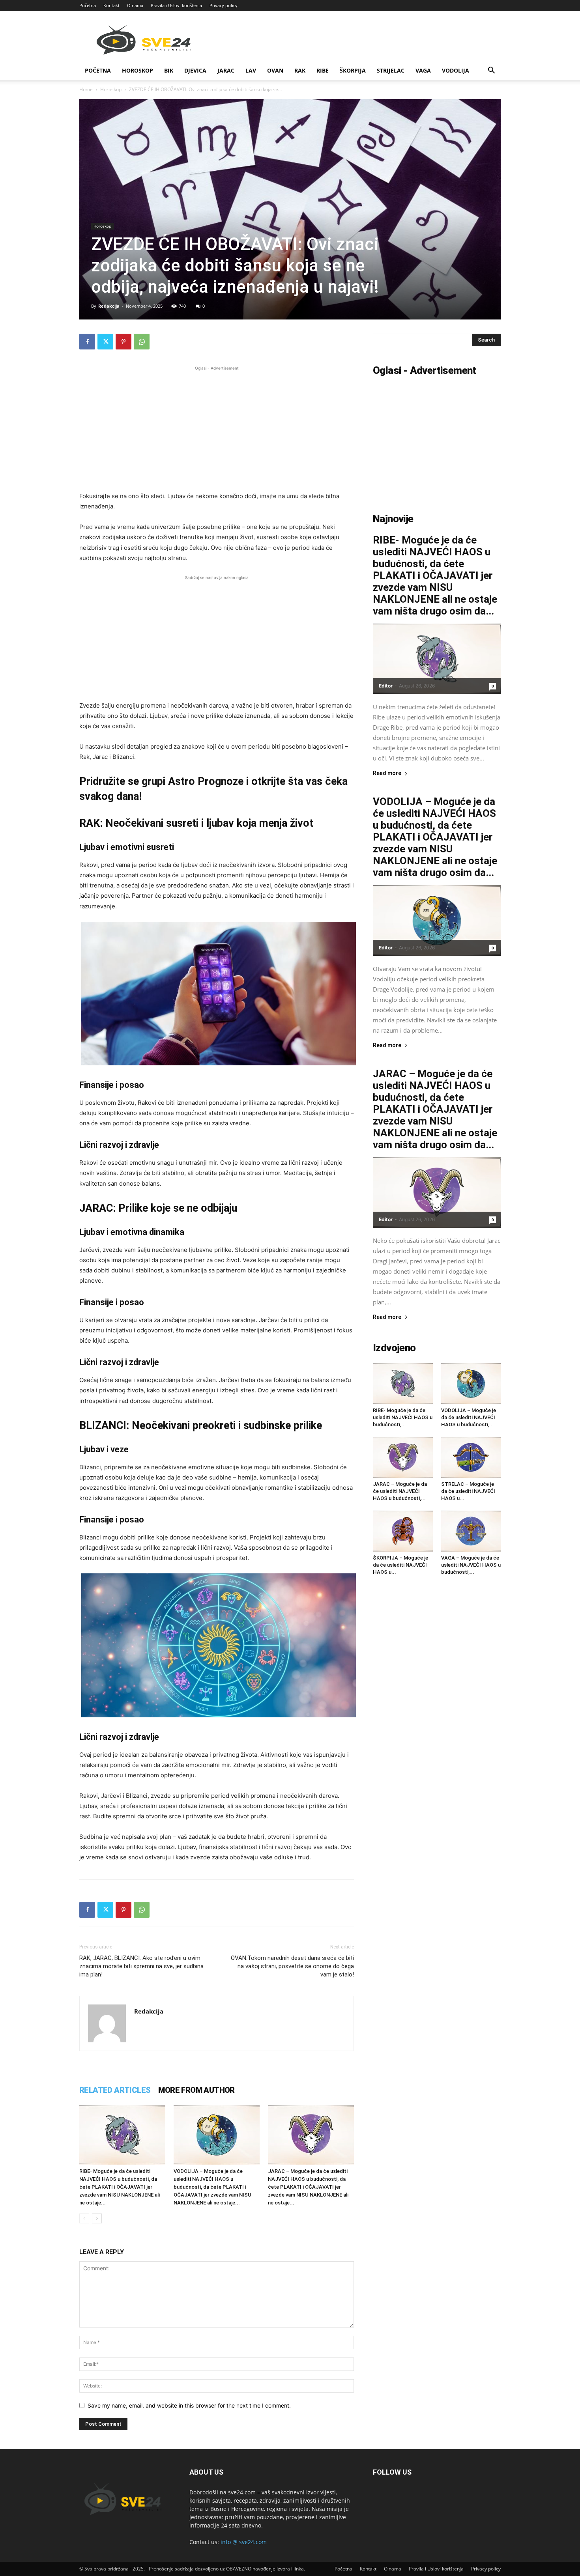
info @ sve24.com (244, 2542)
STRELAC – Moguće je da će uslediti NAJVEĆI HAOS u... (468, 1491)
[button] (491, 71)
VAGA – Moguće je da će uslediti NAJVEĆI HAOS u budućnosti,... (471, 1565)
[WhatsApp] (142, 342)
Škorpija (353, 70)
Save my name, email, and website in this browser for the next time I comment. (189, 2405)
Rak (300, 70)
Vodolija (456, 70)
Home (86, 89)
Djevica (195, 70)
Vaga (423, 70)
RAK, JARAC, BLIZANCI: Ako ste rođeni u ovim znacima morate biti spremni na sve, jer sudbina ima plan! (141, 1966)
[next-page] (97, 2218)
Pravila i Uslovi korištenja (176, 5)
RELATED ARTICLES (115, 2090)
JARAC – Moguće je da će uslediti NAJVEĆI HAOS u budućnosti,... (400, 1491)
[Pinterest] (123, 342)
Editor (386, 686)
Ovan (275, 70)
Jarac (226, 70)
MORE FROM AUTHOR (196, 2090)
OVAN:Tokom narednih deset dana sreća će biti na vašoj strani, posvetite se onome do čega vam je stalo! (292, 1966)
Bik (169, 70)
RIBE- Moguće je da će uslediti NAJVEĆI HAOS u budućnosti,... (403, 1417)
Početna (88, 5)
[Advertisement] (217, 428)
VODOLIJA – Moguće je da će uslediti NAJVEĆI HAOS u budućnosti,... (469, 1417)
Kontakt (111, 5)
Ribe (323, 70)
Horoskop (138, 70)
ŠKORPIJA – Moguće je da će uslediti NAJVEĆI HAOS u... (400, 1565)
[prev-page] (84, 2218)
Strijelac (391, 70)
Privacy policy (224, 5)
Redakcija (109, 306)
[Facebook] (87, 342)
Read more (387, 773)
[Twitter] (105, 342)
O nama (135, 5)
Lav (251, 70)
